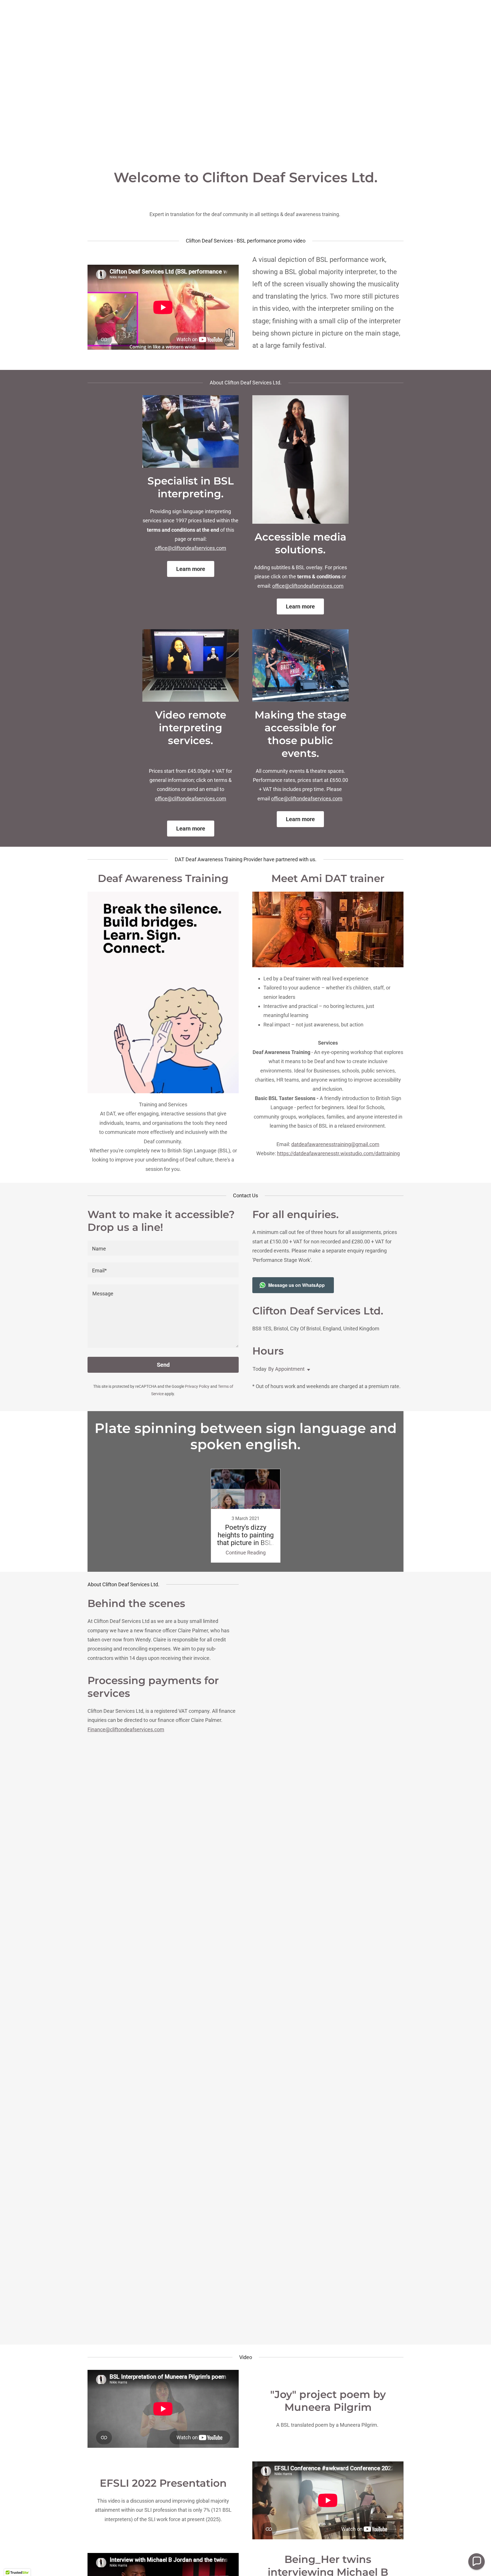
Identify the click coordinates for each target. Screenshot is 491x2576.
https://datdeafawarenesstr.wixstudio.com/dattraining (338, 1153)
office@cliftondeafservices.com (191, 548)
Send (163, 1365)
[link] (246, 1516)
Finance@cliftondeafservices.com (126, 1729)
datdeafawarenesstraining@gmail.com (335, 1144)
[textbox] (163, 1248)
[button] (307, 1370)
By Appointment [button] (286, 1369)
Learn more (191, 569)
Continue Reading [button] (246, 1553)
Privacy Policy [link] (197, 1386)
